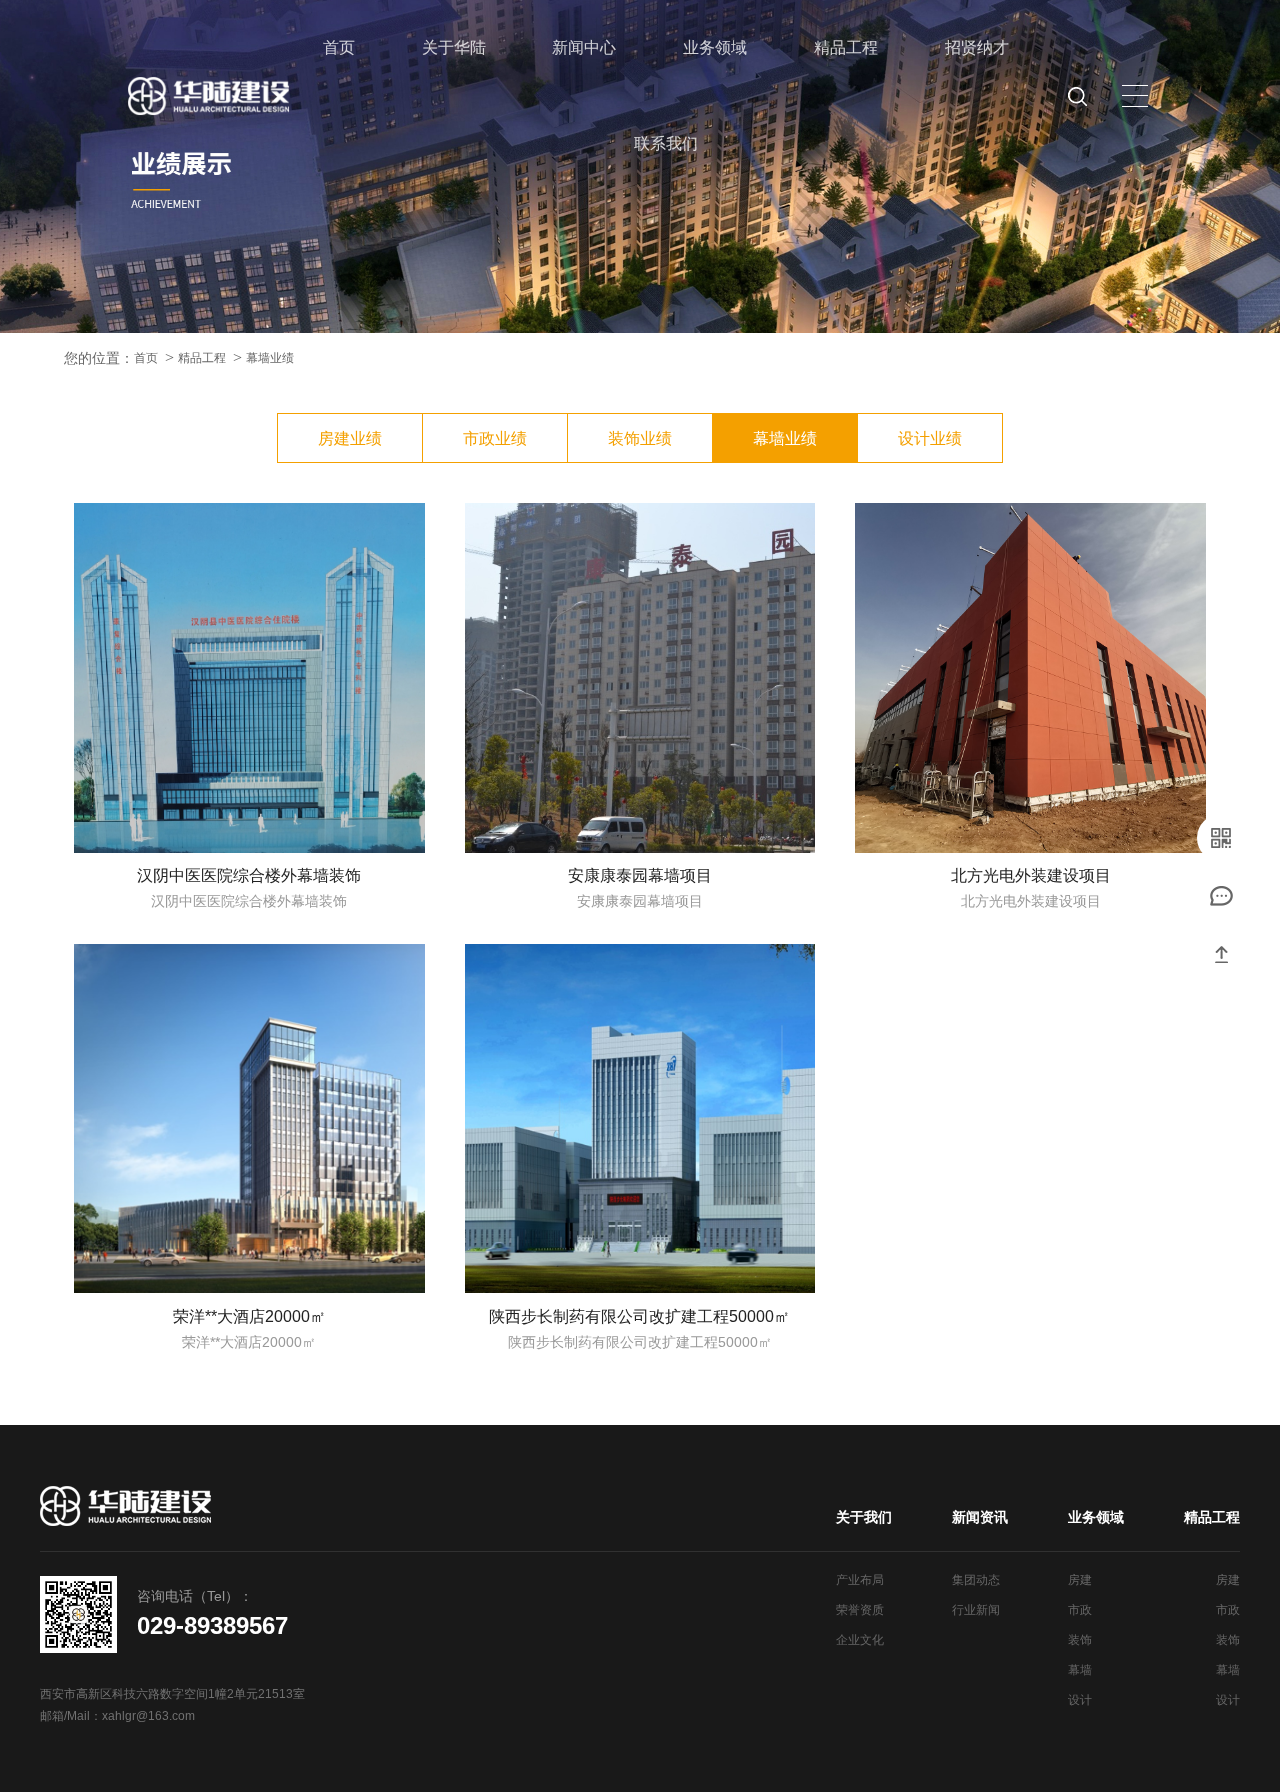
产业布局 (860, 1580)
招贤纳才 (977, 47)
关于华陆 (454, 47)
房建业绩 (350, 438)
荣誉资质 (860, 1610)
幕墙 (1080, 1670)
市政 (1080, 1610)
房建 (1080, 1580)
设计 (1080, 1700)
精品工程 (846, 47)
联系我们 (666, 143)
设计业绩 (930, 438)
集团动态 (976, 1580)
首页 (339, 47)
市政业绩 (495, 438)
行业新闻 (976, 1610)
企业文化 (860, 1640)
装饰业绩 (640, 438)
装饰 (1080, 1640)
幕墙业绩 (270, 358)
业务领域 (715, 47)
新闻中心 (584, 47)
